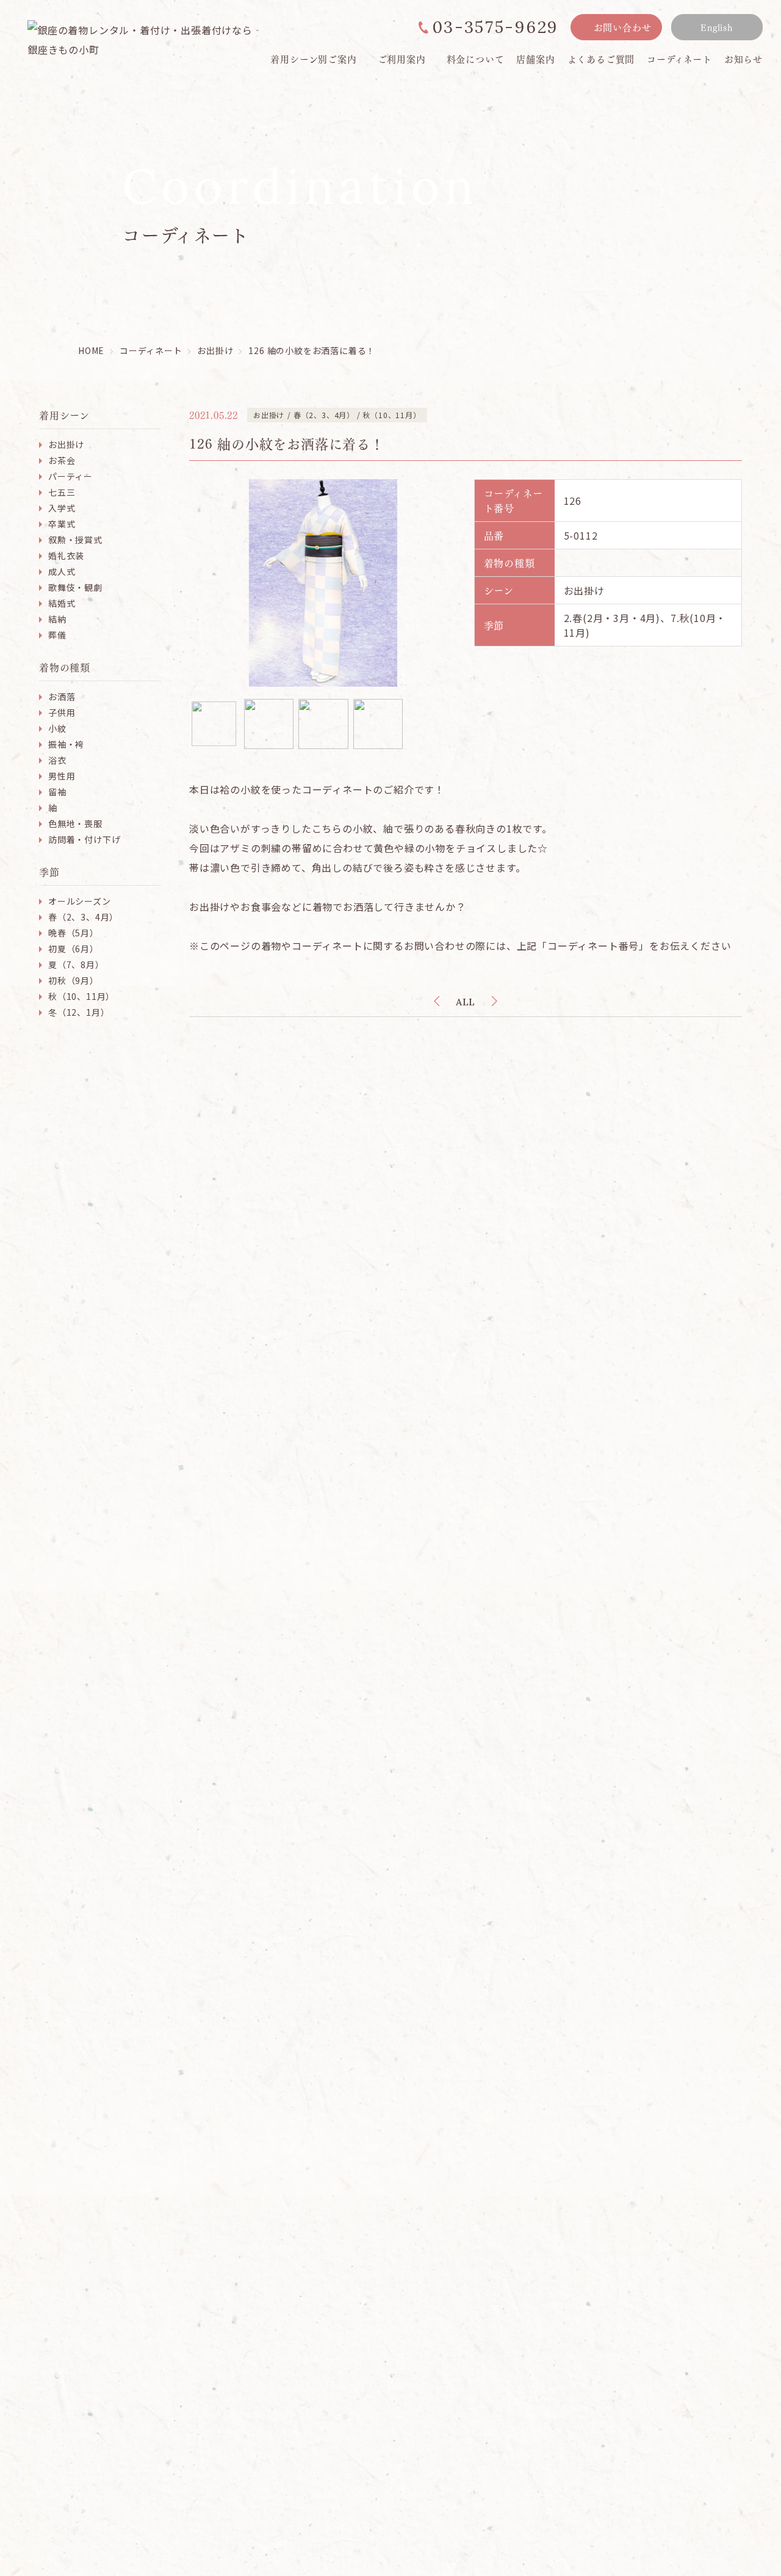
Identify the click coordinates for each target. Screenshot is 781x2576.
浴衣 (57, 760)
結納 (57, 619)
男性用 (62, 776)
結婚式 (62, 603)
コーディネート (679, 59)
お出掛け (66, 444)
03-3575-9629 (495, 27)
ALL (466, 1002)
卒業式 (62, 524)
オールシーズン (80, 901)
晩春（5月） (74, 933)
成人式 (62, 571)
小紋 (57, 728)
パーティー (70, 476)
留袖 (57, 792)
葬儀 (57, 635)
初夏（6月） (74, 949)
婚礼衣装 (66, 555)
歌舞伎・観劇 (75, 587)
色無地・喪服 (75, 823)
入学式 (62, 508)
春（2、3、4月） (83, 917)
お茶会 (62, 460)
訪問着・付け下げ (84, 839)
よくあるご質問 (601, 59)
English (717, 27)
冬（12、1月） (79, 1012)
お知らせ (743, 59)
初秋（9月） (74, 980)
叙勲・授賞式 (75, 540)
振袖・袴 (66, 744)
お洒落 (62, 696)
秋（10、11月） (81, 996)
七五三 (62, 492)
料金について (476, 59)
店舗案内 (535, 59)
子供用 (62, 712)
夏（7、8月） (76, 964)
